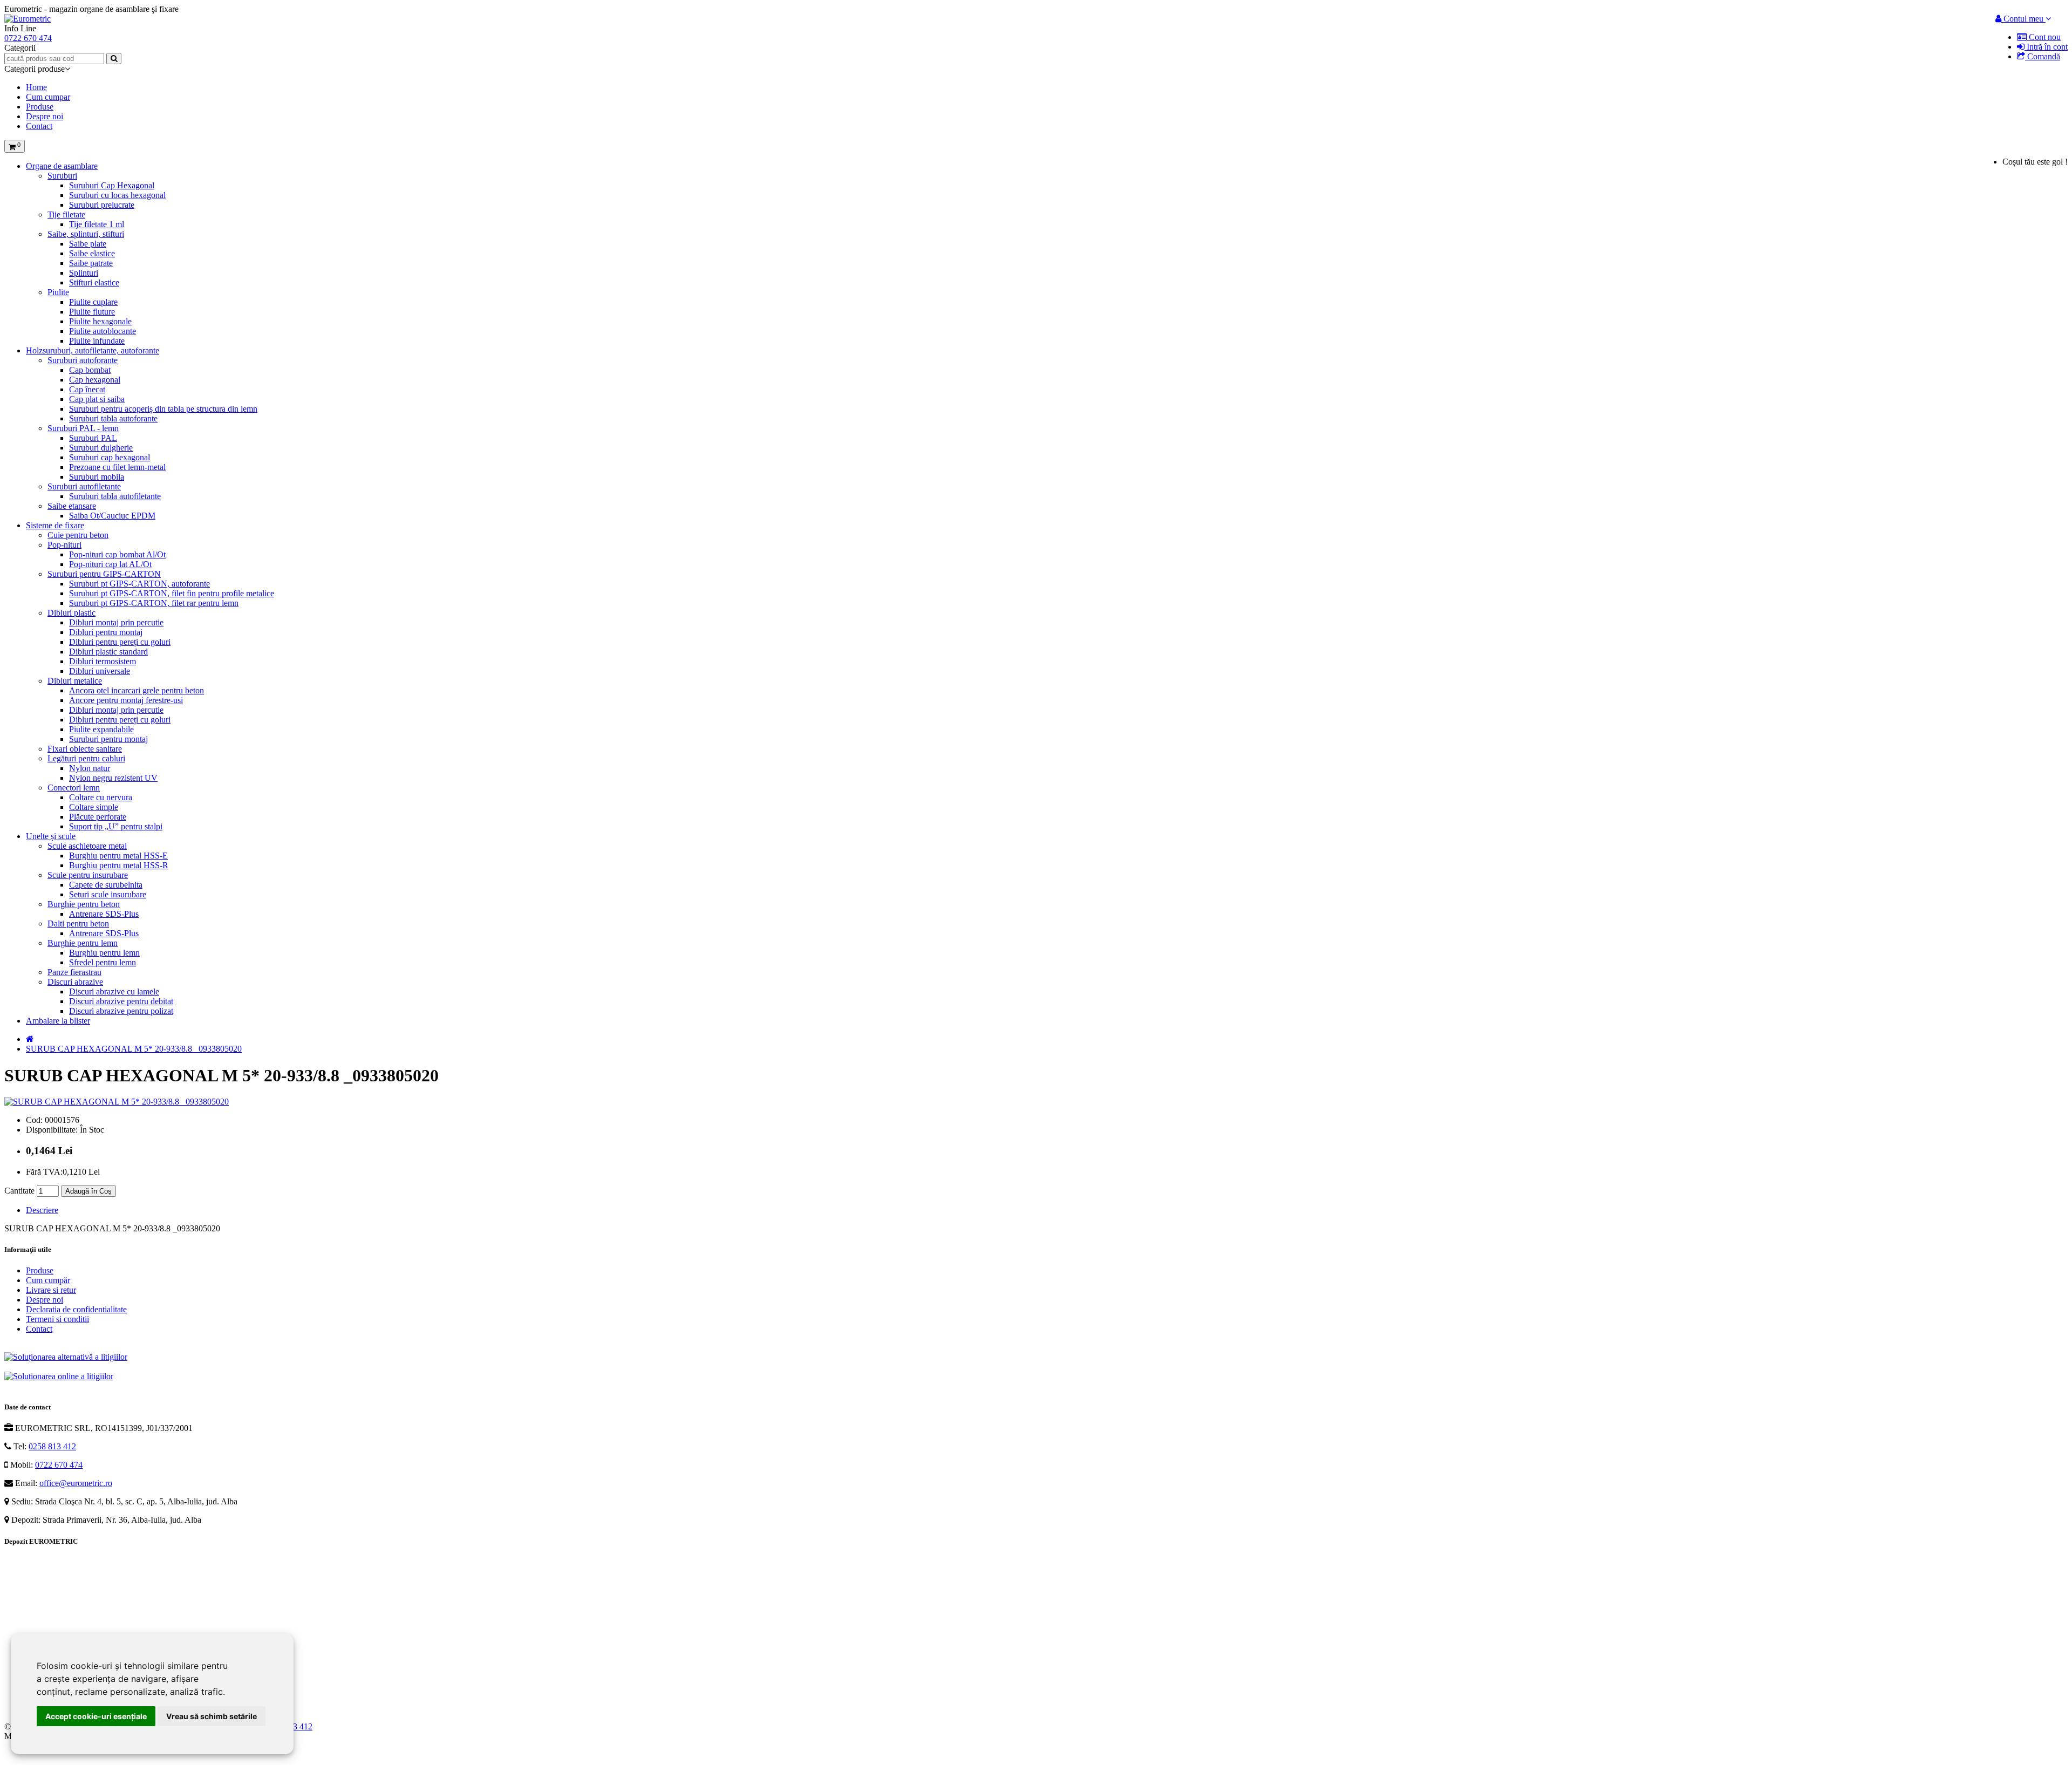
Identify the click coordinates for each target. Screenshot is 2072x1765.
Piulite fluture (92, 312)
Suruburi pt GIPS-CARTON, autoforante (139, 584)
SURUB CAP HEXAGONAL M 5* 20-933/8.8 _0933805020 (134, 1049)
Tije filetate (66, 214)
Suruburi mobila (97, 477)
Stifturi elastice (94, 282)
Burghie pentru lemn (83, 943)
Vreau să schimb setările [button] (212, 1716)
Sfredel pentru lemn (103, 962)
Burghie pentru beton (84, 904)
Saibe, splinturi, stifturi (86, 234)
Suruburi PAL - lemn (83, 428)
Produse (40, 107)
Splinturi (84, 273)
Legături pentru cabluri (86, 758)
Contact (39, 126)
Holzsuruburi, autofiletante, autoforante (93, 350)
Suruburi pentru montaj (108, 739)
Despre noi (45, 116)
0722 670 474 (59, 1465)
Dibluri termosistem (103, 661)
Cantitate (19, 1191)
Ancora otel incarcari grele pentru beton (137, 690)
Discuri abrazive (75, 982)
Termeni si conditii (57, 1319)
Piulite (58, 292)
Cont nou (2044, 37)
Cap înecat (87, 389)
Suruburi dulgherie (101, 448)
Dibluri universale (100, 671)
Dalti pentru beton (78, 924)
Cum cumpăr (48, 1280)
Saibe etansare (72, 506)
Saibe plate (88, 244)
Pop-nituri (64, 545)
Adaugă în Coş (88, 1191)
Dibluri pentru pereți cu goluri (120, 642)
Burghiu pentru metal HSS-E (118, 856)
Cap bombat (90, 370)
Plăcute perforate (98, 817)
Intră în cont (2046, 47)
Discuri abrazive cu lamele (114, 991)
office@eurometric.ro (76, 1483)
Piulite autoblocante (103, 331)
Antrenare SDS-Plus (104, 914)
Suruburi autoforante (83, 360)
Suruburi (62, 176)
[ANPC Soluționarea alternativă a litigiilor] (66, 1357)
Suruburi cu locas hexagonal (117, 195)
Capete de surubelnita (106, 885)
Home (36, 87)
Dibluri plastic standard (108, 652)
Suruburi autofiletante (84, 486)
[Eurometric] (28, 19)
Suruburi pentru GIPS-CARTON (104, 574)
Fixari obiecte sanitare (85, 749)
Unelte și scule (51, 836)
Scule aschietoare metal (87, 846)
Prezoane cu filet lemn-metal (117, 467)
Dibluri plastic (71, 613)
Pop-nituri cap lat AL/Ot (110, 564)
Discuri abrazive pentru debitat (121, 1001)
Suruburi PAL (93, 438)
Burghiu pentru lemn (104, 953)
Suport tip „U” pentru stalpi (116, 826)
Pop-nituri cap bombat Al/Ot (117, 554)
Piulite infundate (97, 341)
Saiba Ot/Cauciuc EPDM (112, 516)
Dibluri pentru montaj (106, 632)
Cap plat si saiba (97, 399)
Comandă (2043, 56)
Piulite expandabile (101, 729)
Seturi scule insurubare (108, 894)
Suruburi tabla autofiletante (115, 496)
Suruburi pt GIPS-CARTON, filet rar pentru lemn (154, 603)
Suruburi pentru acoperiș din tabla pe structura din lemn (163, 409)
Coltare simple (94, 807)
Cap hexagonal (95, 380)
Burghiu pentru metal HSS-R (119, 865)
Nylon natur (90, 768)
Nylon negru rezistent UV (113, 778)
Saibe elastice (92, 253)
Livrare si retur (51, 1290)
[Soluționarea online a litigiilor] (59, 1376)
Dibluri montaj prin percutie (116, 622)
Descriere (42, 1210)
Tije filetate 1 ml (97, 224)
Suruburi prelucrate (102, 205)
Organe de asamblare (62, 166)
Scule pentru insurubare (88, 875)
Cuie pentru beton (78, 535)
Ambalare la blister (58, 1021)
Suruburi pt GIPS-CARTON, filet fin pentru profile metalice (172, 593)
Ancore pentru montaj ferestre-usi (126, 700)
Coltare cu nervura (101, 797)
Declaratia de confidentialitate (76, 1309)
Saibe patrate (91, 263)
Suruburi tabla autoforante (113, 418)
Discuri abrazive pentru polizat (121, 1011)
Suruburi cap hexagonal (110, 457)
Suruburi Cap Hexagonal (112, 185)
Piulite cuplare (93, 302)
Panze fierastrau (74, 972)
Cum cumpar (48, 97)
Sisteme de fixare (55, 525)
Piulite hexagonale (100, 321)
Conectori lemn (74, 788)
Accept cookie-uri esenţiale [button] (96, 1716)
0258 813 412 (52, 1446)
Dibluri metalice (75, 681)
